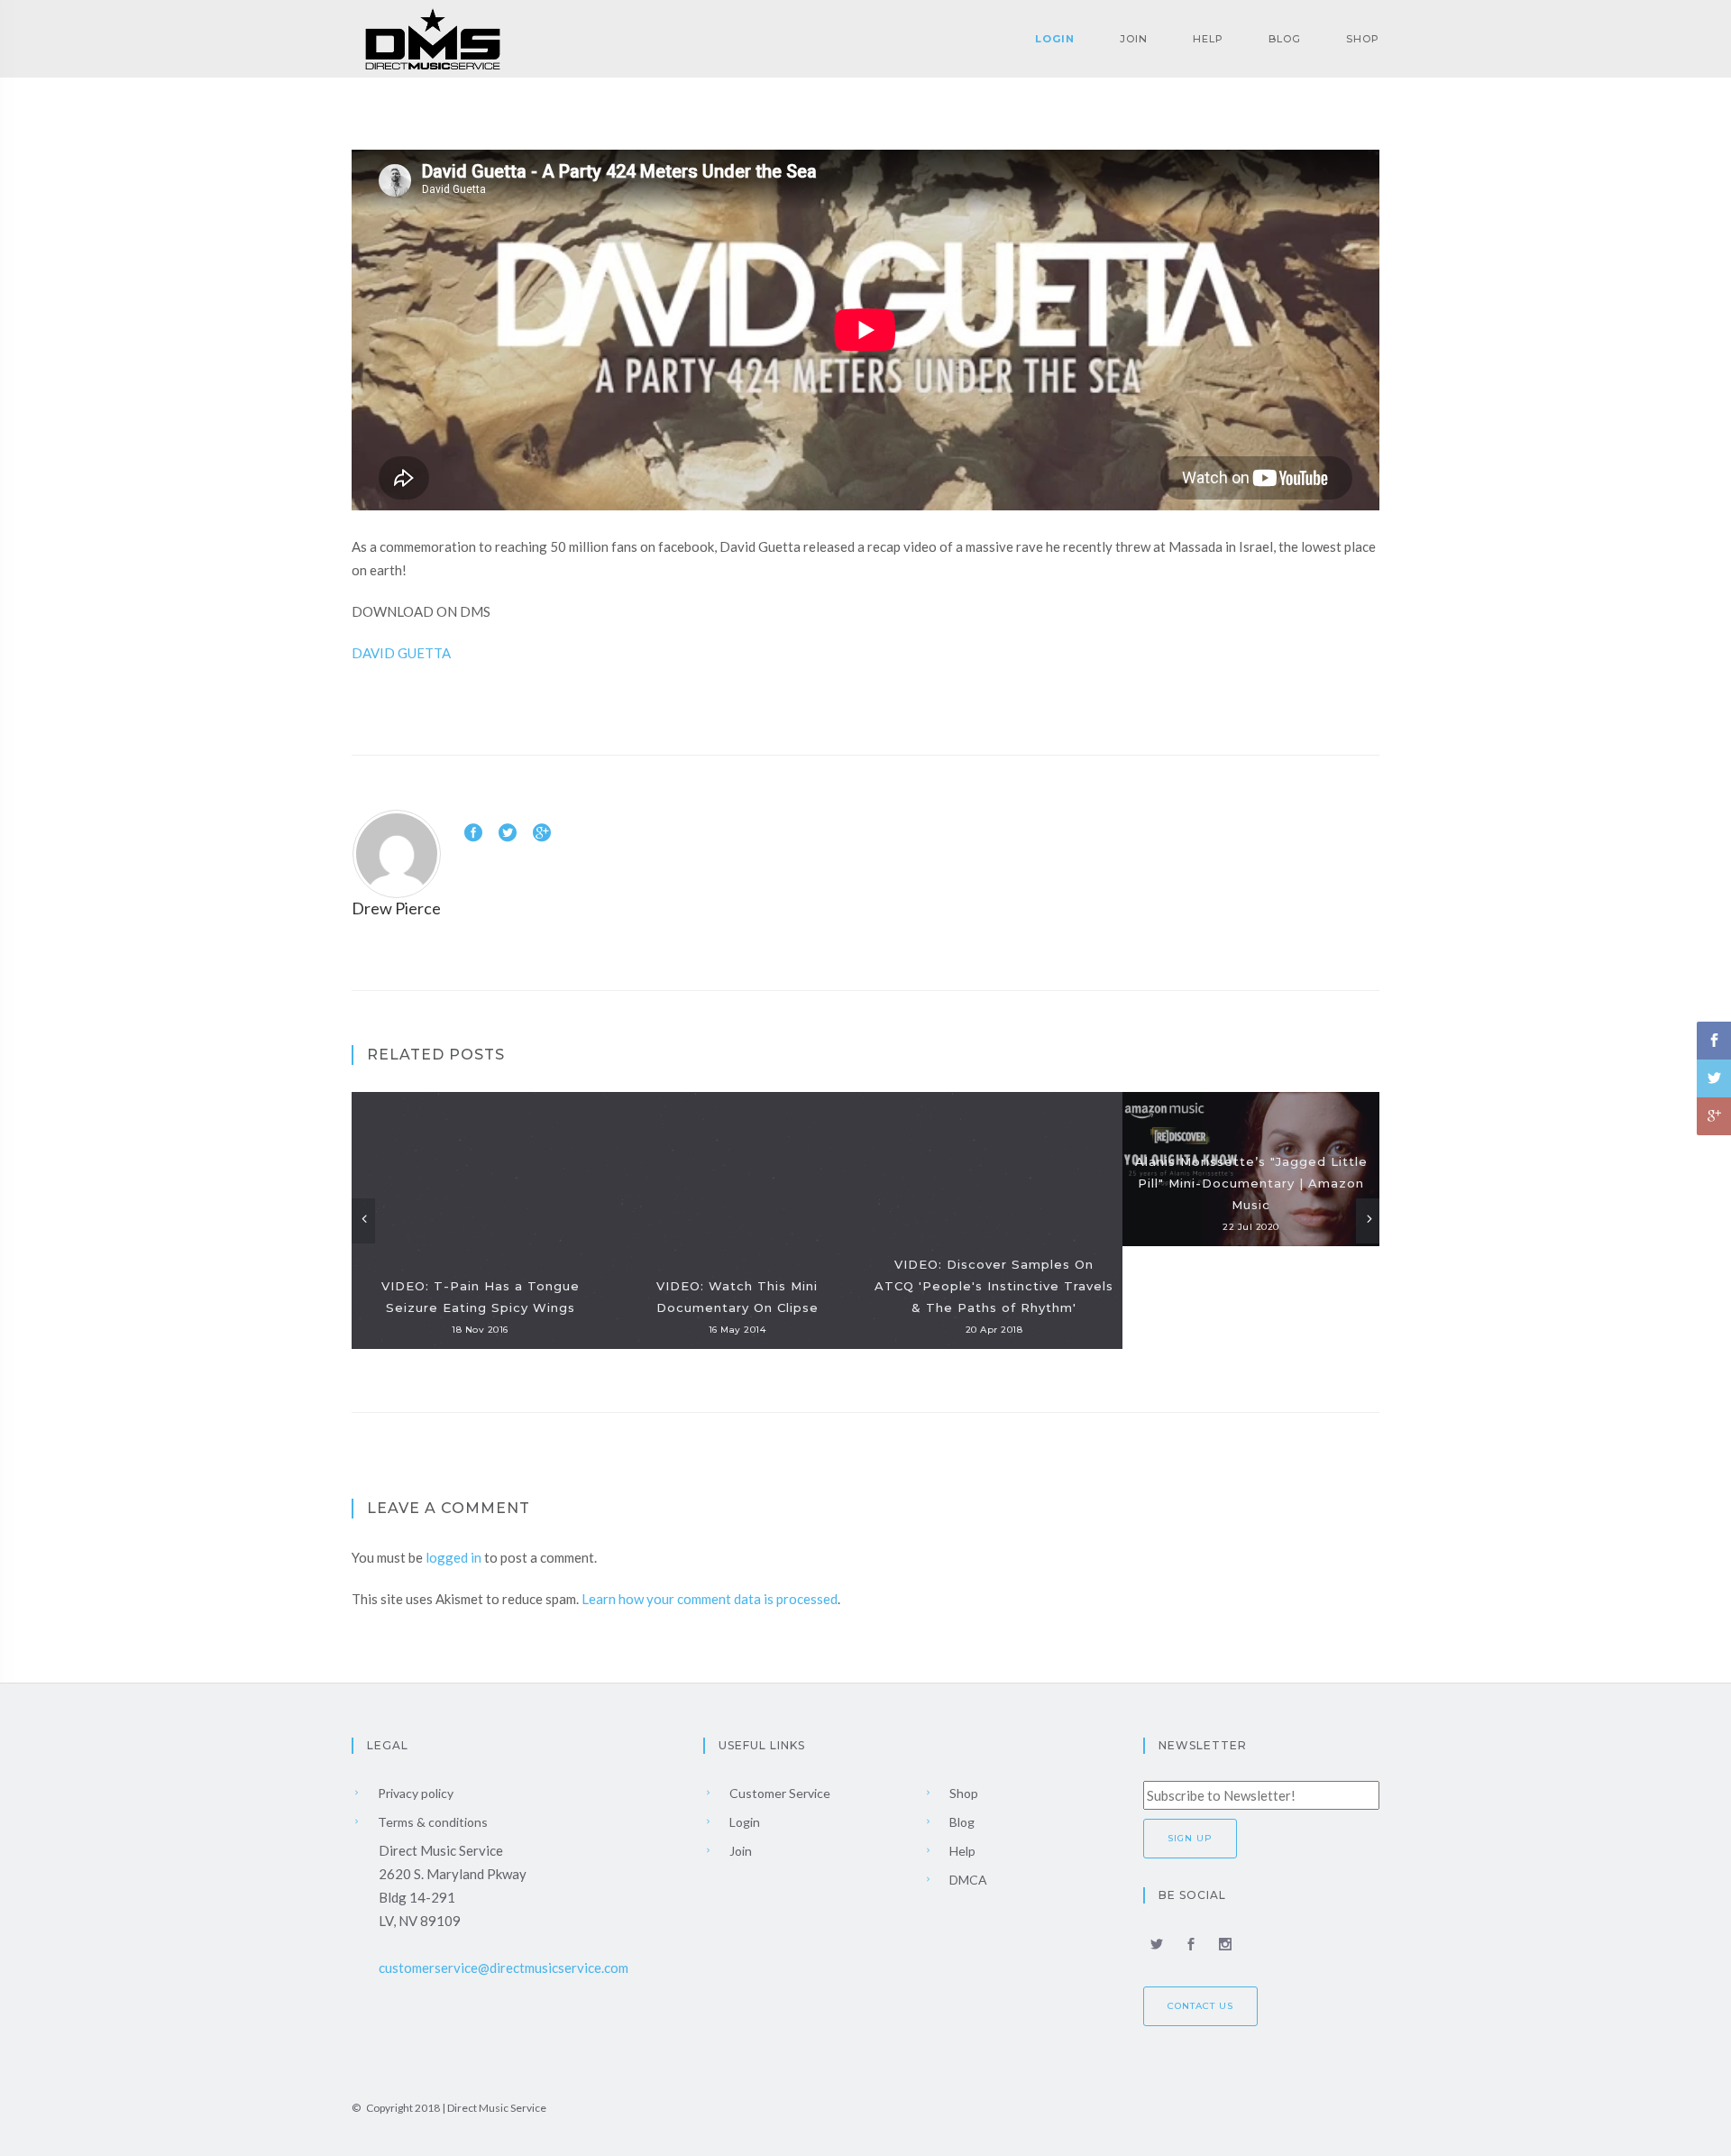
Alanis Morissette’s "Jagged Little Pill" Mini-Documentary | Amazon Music (1251, 1183)
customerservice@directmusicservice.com (504, 1968)
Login (1055, 39)
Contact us (1200, 2006)
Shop (1363, 39)
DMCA (967, 1880)
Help (1208, 39)
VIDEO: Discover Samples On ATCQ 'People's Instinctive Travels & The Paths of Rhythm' (994, 1286)
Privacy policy (414, 1793)
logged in (453, 1557)
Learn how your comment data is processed (710, 1599)
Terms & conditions (431, 1822)
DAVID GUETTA (401, 653)
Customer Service (778, 1793)
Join (1134, 39)
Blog (1285, 39)
